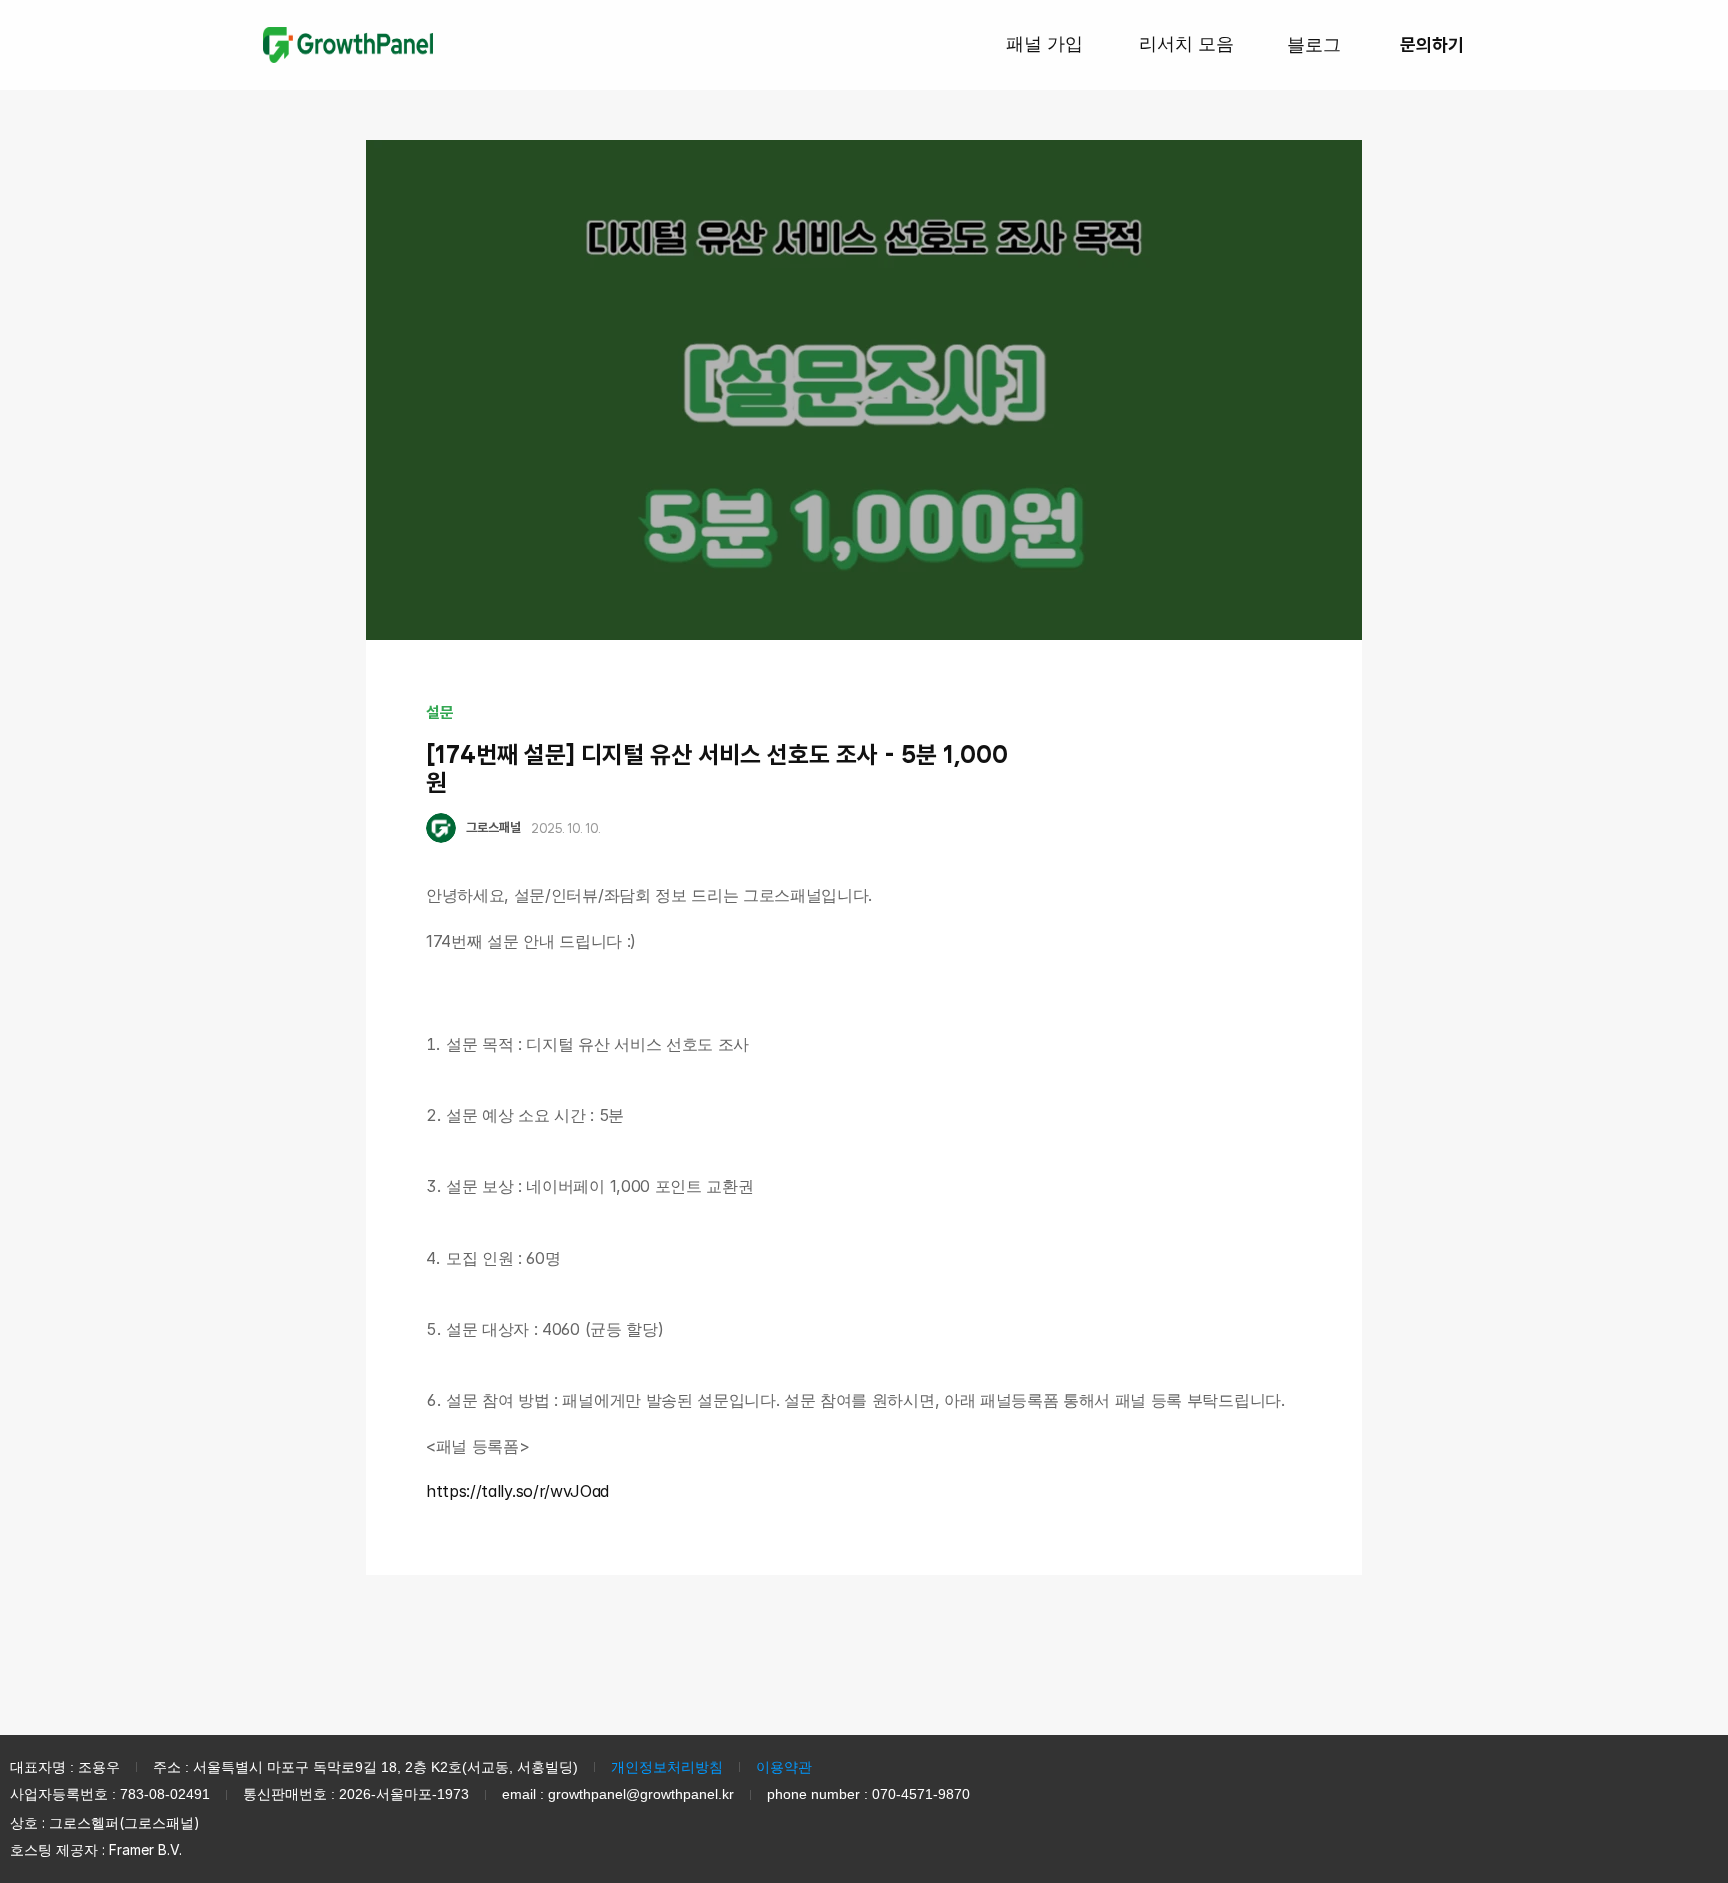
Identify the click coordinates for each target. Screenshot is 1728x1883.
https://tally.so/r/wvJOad (517, 1491)
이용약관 (784, 1767)
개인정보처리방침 (667, 1767)
